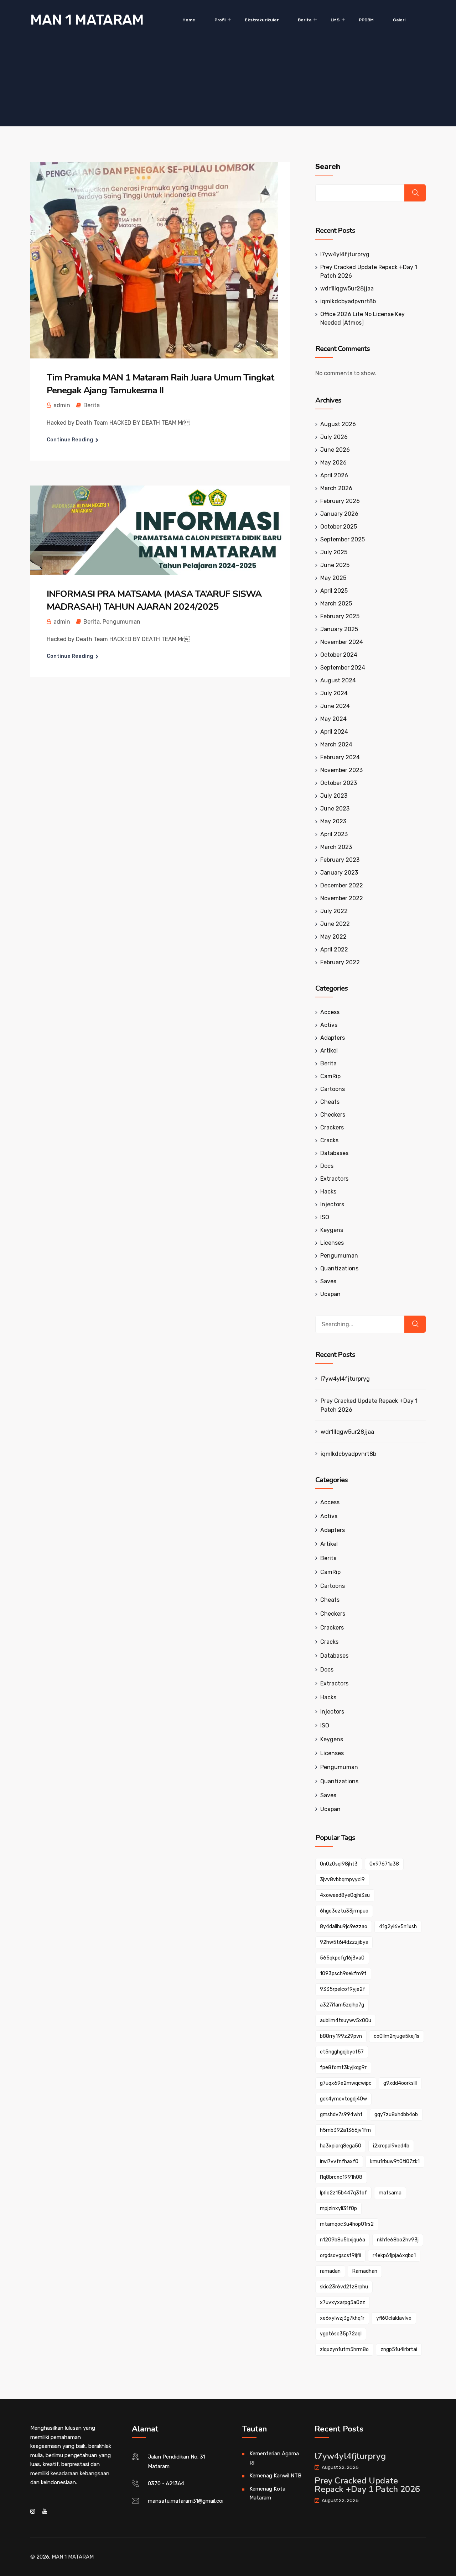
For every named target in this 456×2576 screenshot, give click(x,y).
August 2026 (338, 424)
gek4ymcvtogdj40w (343, 2099)
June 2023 (335, 809)
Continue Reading (70, 440)
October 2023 (339, 783)
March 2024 (336, 744)
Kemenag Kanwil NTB (275, 2476)
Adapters (333, 1038)
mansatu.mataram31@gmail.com (187, 2501)
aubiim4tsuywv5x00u (346, 2021)
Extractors (334, 1179)
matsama (390, 2193)
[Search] (415, 1324)
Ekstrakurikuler (262, 20)
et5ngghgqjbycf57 (342, 2052)
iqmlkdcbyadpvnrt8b (348, 301)
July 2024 (334, 693)
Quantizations (339, 1268)
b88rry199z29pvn (341, 2036)
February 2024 (340, 757)
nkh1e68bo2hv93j (398, 2240)
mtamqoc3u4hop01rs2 (347, 2224)
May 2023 (333, 821)
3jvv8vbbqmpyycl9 (342, 1880)
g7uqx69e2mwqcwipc (346, 2083)
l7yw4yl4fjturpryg (345, 254)
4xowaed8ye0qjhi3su (345, 1895)
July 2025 (334, 552)
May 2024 (333, 719)
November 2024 (342, 642)
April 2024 (334, 732)
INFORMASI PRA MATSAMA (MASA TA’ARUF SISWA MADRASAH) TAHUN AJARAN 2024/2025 (154, 600)
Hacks (328, 1192)
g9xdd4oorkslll (400, 2083)
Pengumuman (121, 622)
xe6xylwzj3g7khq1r (342, 2318)
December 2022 (342, 885)
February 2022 (340, 962)
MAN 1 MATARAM (87, 20)
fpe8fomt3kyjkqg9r (343, 2068)
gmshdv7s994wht (341, 2115)
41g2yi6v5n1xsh (398, 1927)
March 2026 (336, 488)
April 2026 (334, 475)
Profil (220, 20)
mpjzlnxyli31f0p (338, 2208)
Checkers (333, 1115)
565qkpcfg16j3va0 (342, 1958)
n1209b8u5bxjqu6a (343, 2240)
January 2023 (339, 873)
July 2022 (334, 911)
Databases (334, 1153)
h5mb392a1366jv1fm (345, 2130)
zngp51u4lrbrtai (399, 2349)
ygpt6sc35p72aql (341, 2334)
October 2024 (339, 655)
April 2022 (334, 949)
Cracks (329, 1140)
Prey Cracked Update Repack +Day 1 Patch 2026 (369, 1405)
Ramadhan (365, 2271)
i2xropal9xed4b (391, 2146)
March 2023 (336, 847)
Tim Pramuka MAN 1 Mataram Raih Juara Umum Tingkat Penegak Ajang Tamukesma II (160, 384)
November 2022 (342, 898)
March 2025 (336, 604)
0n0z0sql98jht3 (339, 1864)
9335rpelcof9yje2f (343, 1989)
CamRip (330, 1076)
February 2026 (340, 501)
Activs (329, 1025)
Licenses (332, 1243)
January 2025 (339, 629)
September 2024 (343, 668)
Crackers (332, 1127)
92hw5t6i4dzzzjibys (344, 1942)
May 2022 (333, 937)
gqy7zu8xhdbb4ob (396, 2115)
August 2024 (338, 680)
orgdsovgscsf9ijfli (340, 2255)
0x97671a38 (384, 1864)
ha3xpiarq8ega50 (341, 2146)
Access (330, 1012)
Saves (328, 1281)
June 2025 (335, 565)
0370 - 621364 (166, 2483)
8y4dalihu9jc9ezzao (344, 1927)
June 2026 (335, 450)
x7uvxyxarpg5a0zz (343, 2302)
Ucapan (330, 1294)
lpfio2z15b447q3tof (343, 2193)
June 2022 (335, 924)
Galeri (399, 20)
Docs (327, 1166)
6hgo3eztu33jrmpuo (344, 1911)
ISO (325, 1217)
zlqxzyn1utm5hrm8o (344, 2349)
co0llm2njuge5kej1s (397, 2036)
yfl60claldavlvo (394, 2318)
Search (328, 167)
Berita (305, 20)
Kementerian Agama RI (274, 2458)
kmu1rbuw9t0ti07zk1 (395, 2161)
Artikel (329, 1051)
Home (189, 20)
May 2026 (333, 463)
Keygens (332, 1230)
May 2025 (333, 578)
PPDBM (366, 20)
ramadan (330, 2271)
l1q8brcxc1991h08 (341, 2177)
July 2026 (334, 437)
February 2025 (340, 616)
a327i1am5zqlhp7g (342, 2005)
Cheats (330, 1102)
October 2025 (339, 527)
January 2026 (339, 514)
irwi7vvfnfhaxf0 (339, 2161)
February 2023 (340, 860)
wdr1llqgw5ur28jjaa (347, 288)
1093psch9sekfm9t (343, 1974)
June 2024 (335, 706)
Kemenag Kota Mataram (267, 2493)
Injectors (332, 1204)
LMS (335, 20)
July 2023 (334, 796)
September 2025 (343, 539)
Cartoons (333, 1089)
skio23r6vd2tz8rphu (344, 2287)
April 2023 (334, 834)
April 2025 (334, 591)
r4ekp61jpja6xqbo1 (394, 2255)
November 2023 (341, 770)
